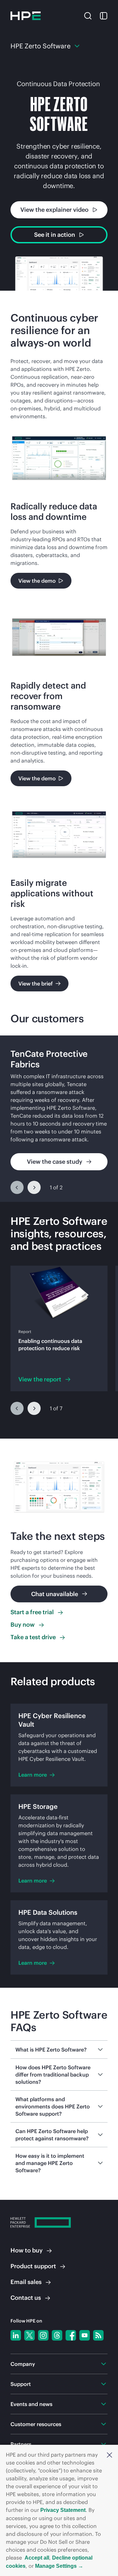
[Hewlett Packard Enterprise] (26, 16)
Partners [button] (21, 2444)
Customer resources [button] (36, 2424)
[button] (109, 2455)
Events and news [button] (31, 2404)
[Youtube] (85, 2335)
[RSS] (98, 2335)
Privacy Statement (63, 2510)
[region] (59, 1119)
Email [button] (26, 2282)
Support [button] (21, 2384)
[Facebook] (71, 2335)
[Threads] (57, 2335)
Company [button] (23, 2364)
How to (27, 2250)
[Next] (34, 1187)
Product (33, 2266)
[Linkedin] (16, 2335)
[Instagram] (43, 2335)
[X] (29, 2335)
